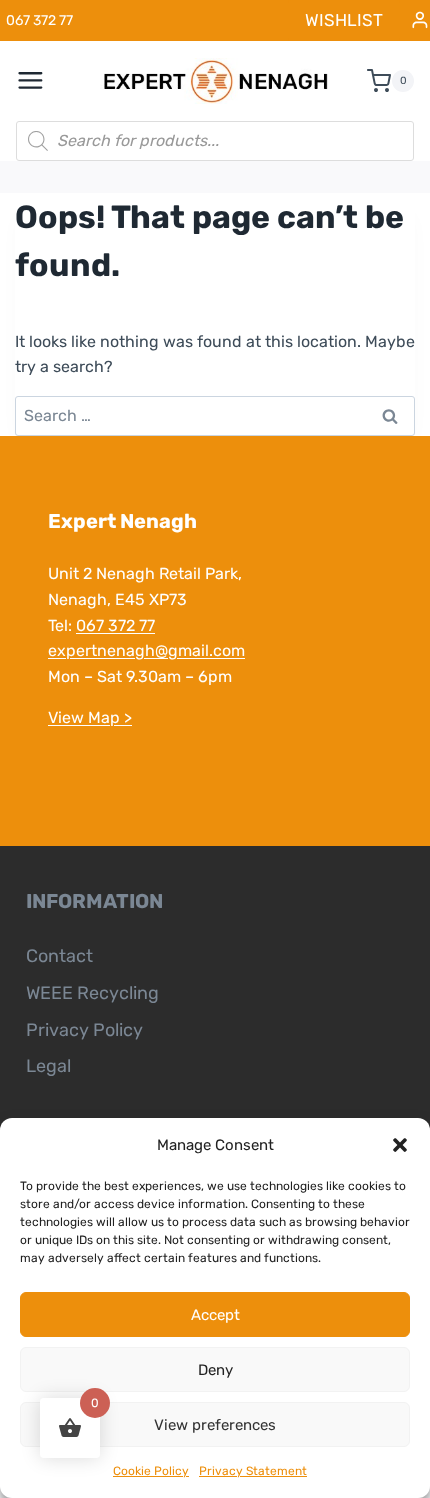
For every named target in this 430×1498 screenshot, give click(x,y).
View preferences (215, 1425)
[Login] (420, 20)
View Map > (90, 717)
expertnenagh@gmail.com (146, 650)
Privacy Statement (253, 1471)
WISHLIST (344, 20)
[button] (400, 1145)
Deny (215, 1370)
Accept (215, 1315)
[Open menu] (41, 81)
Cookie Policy (151, 1471)
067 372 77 (115, 625)
